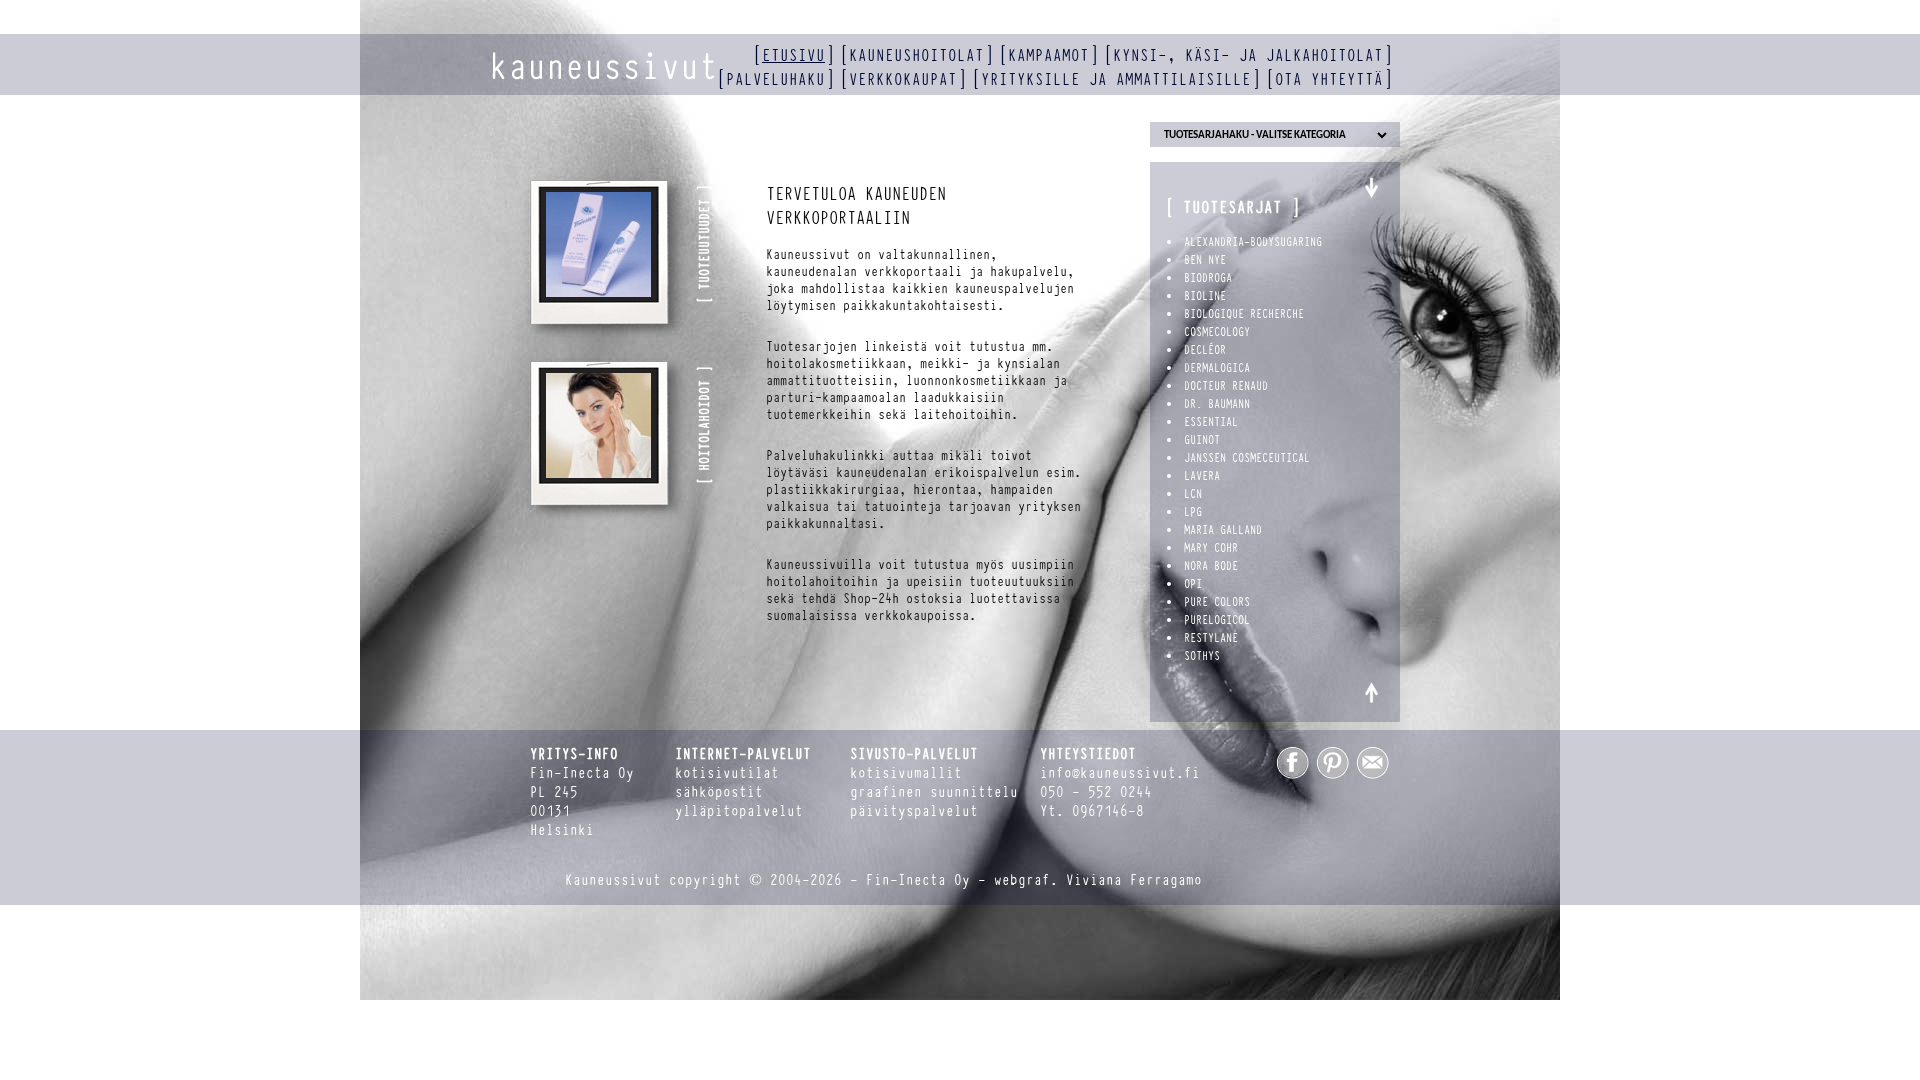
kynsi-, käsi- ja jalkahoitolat (1248, 55)
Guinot (1202, 440)
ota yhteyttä (1329, 79)
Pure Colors (1217, 602)
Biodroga (1208, 278)
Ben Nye (1205, 260)
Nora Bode (1211, 566)
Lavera (1202, 476)
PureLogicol (1217, 620)
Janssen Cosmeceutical (1247, 458)
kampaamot (1048, 55)
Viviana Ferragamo (1134, 880)
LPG (1193, 512)
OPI (1193, 584)
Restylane (1211, 638)
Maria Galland (1223, 530)
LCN (1193, 494)
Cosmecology (1217, 332)
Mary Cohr (1211, 548)
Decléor (1205, 350)
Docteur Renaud (1226, 386)
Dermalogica (1217, 368)
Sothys (1202, 656)
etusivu (793, 55)
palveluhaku (775, 79)
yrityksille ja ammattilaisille (1116, 79)
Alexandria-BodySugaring (1253, 242)
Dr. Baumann (1217, 404)
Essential (1211, 422)
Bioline (1205, 296)
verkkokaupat (903, 79)
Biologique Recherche (1244, 314)
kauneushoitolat (916, 55)
